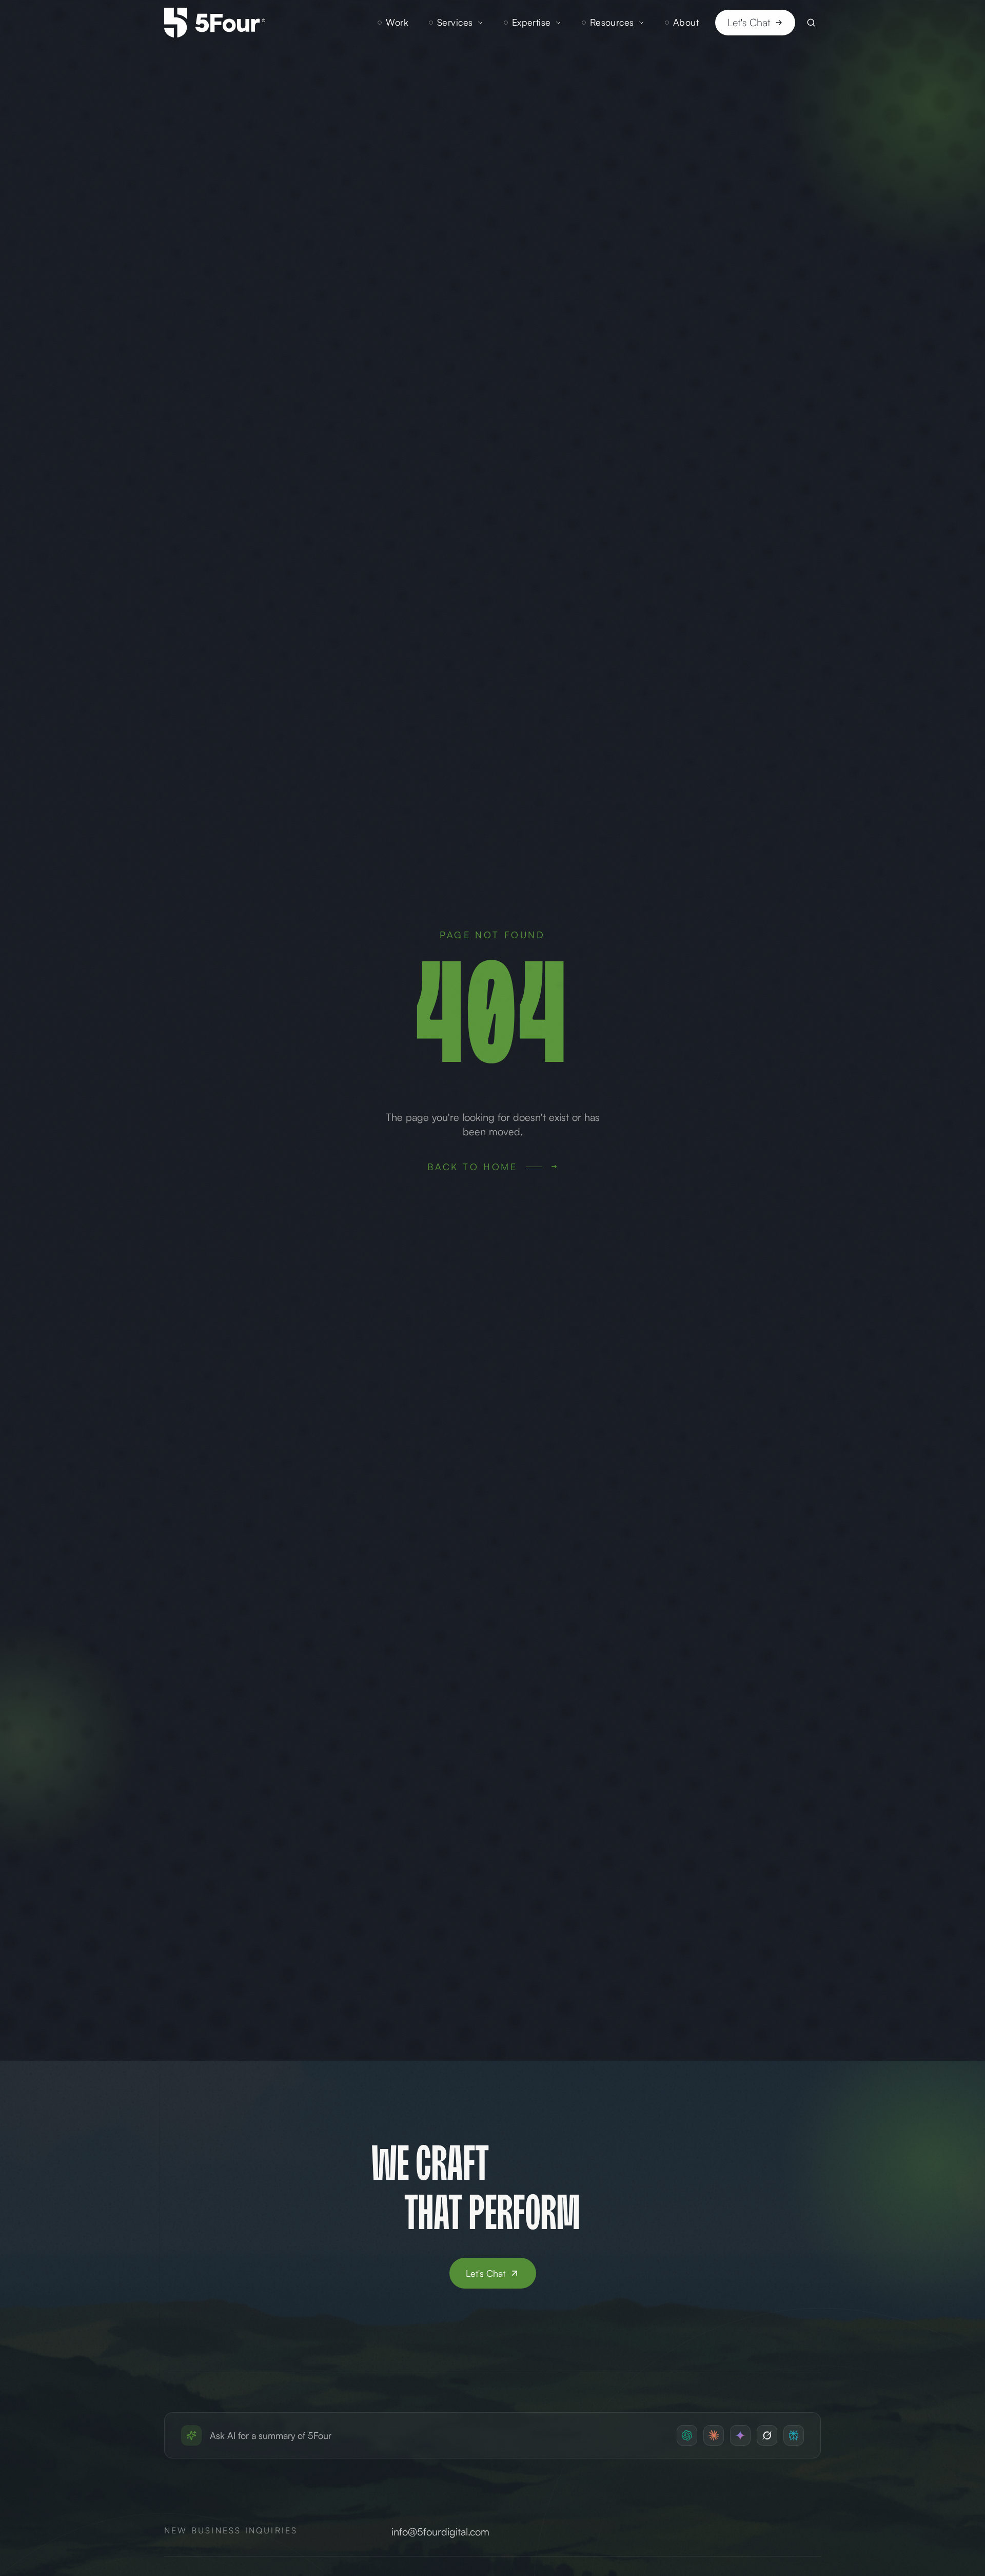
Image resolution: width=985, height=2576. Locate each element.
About (686, 22)
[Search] (811, 23)
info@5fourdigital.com (440, 2532)
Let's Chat (749, 22)
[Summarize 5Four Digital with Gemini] (740, 2435)
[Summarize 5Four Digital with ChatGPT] (687, 2435)
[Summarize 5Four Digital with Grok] (767, 2435)
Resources (612, 22)
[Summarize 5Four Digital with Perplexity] (794, 2435)
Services (455, 22)
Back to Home (472, 1167)
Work (397, 22)
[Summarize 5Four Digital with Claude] (714, 2435)
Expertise (531, 22)
